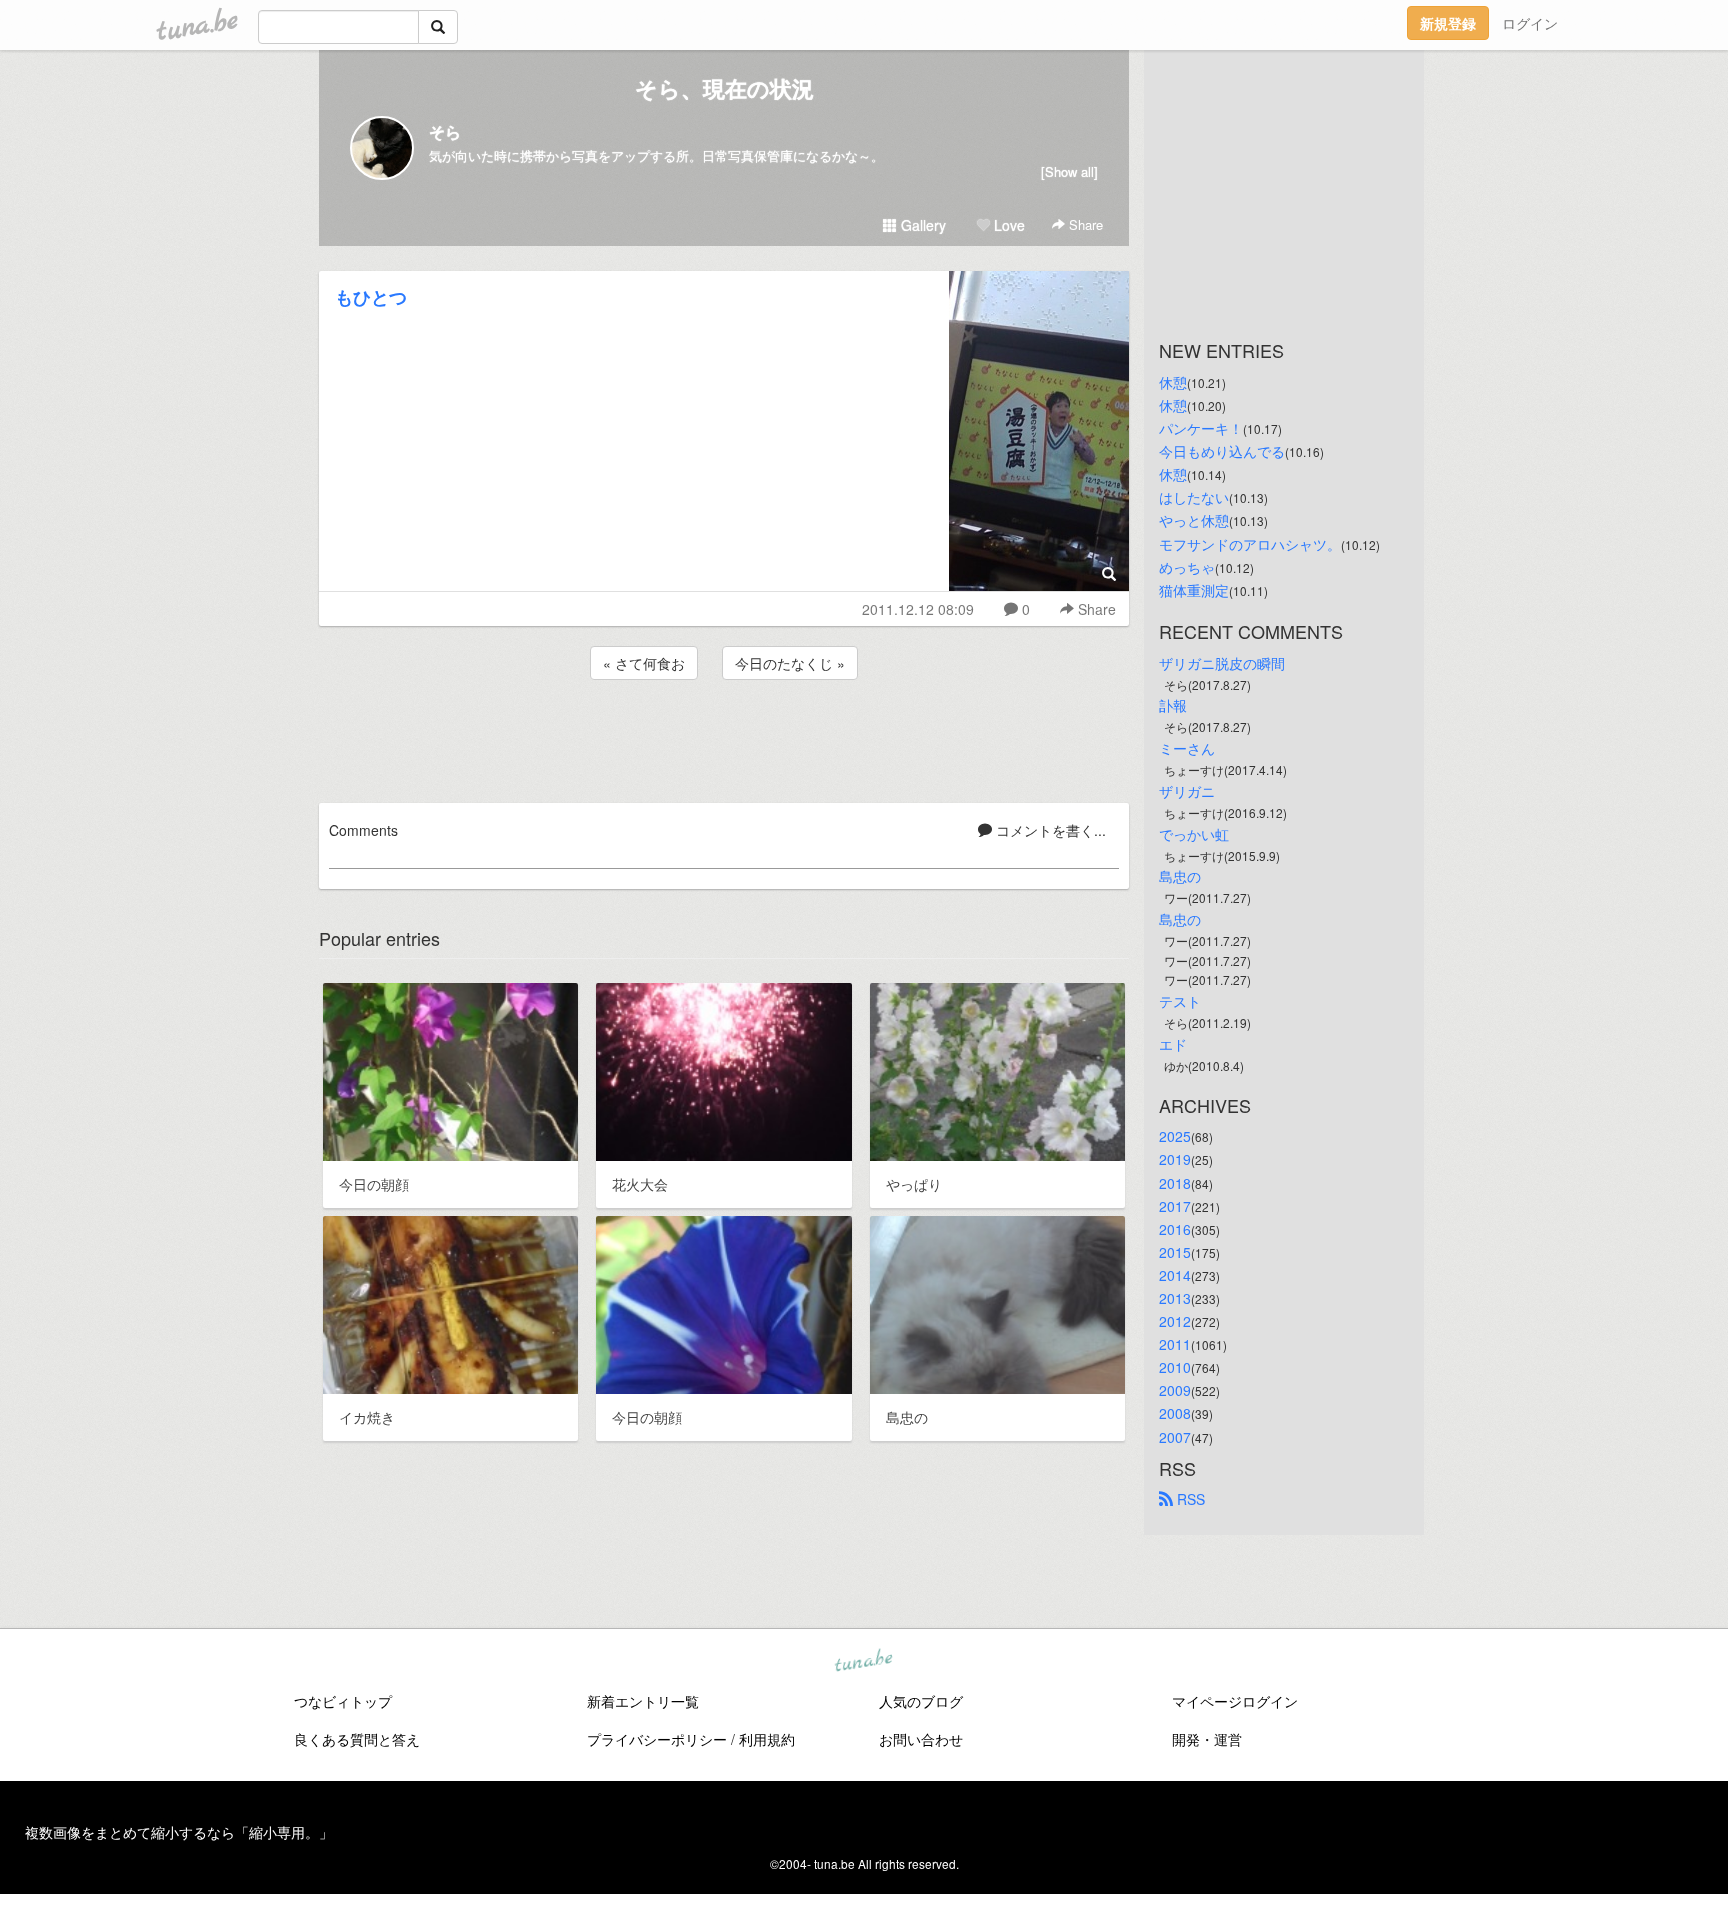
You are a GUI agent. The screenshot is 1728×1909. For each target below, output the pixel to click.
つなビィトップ (343, 1701)
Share (1084, 224)
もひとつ (371, 297)
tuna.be (863, 1662)
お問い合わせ (921, 1739)
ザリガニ (1187, 791)
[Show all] (1069, 171)
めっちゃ (1187, 567)
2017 (1175, 1206)
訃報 (1173, 705)
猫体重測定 (1194, 590)
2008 (1175, 1413)
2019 (1175, 1159)
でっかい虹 (1194, 834)
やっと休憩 (1194, 520)
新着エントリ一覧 (643, 1701)
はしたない (1194, 497)
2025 (1175, 1136)
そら (445, 131)
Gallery (921, 225)
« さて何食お (644, 663)
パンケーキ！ (1201, 428)
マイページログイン (1235, 1701)
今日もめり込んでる (1222, 451)
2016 (1175, 1229)
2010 (1175, 1367)
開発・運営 (1207, 1739)
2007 (1175, 1437)
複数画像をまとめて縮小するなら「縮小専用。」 (179, 1832)
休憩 (1173, 382)
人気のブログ (921, 1701)
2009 (1175, 1390)
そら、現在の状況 (724, 88)
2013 (1175, 1298)
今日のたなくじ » (790, 663)
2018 (1175, 1183)
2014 (1175, 1275)
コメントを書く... (1049, 830)
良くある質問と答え (357, 1739)
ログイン (1530, 23)
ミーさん (1187, 748)
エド (1173, 1044)
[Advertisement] (724, 738)
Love (1007, 225)
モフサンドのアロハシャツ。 (1250, 544)
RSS (1189, 1499)
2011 (1175, 1344)
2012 (1175, 1321)
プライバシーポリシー (657, 1739)
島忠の (1180, 876)
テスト (1180, 1001)
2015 (1175, 1252)
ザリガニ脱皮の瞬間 (1222, 663)
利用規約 (767, 1739)
